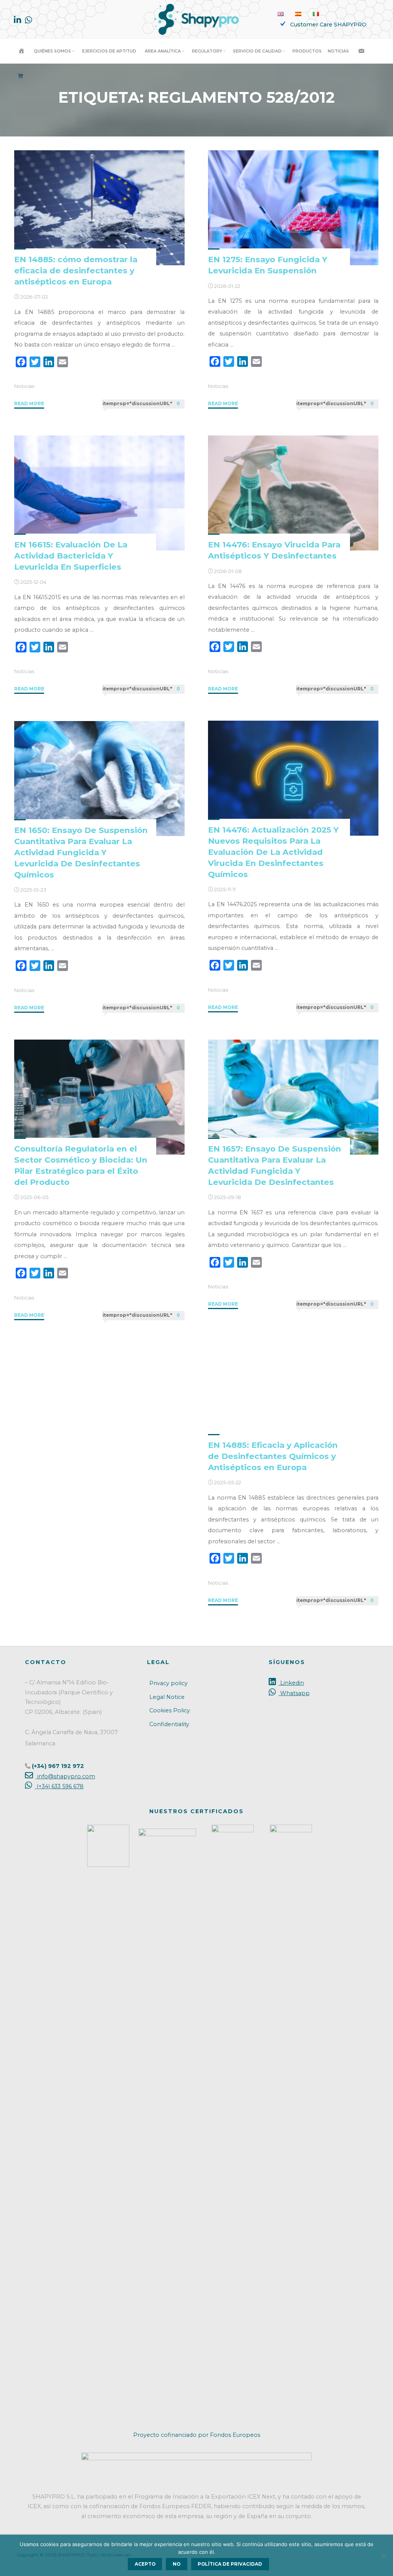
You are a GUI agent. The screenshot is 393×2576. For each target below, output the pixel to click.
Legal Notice (167, 1697)
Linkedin (291, 1683)
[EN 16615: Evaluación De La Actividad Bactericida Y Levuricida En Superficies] (99, 493)
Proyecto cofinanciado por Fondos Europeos (197, 2435)
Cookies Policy (170, 1710)
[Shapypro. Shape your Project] (196, 19)
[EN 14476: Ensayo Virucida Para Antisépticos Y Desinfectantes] (293, 493)
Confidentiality (169, 1724)
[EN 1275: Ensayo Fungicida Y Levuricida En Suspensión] (293, 208)
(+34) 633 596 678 (59, 1786)
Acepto (145, 2564)
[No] (383, 2555)
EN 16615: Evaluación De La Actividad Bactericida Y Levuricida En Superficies (71, 556)
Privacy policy (168, 1683)
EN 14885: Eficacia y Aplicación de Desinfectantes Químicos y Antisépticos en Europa (273, 1456)
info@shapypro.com (65, 1776)
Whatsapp (294, 1693)
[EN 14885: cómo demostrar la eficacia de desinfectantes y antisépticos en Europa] (99, 208)
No (177, 2564)
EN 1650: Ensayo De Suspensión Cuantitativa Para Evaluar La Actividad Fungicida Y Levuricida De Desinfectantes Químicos (81, 852)
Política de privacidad (230, 2564)
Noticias (24, 386)
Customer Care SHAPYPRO (328, 25)
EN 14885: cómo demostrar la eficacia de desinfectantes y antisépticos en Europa (76, 270)
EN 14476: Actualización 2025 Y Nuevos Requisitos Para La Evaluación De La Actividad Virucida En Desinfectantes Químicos (273, 852)
